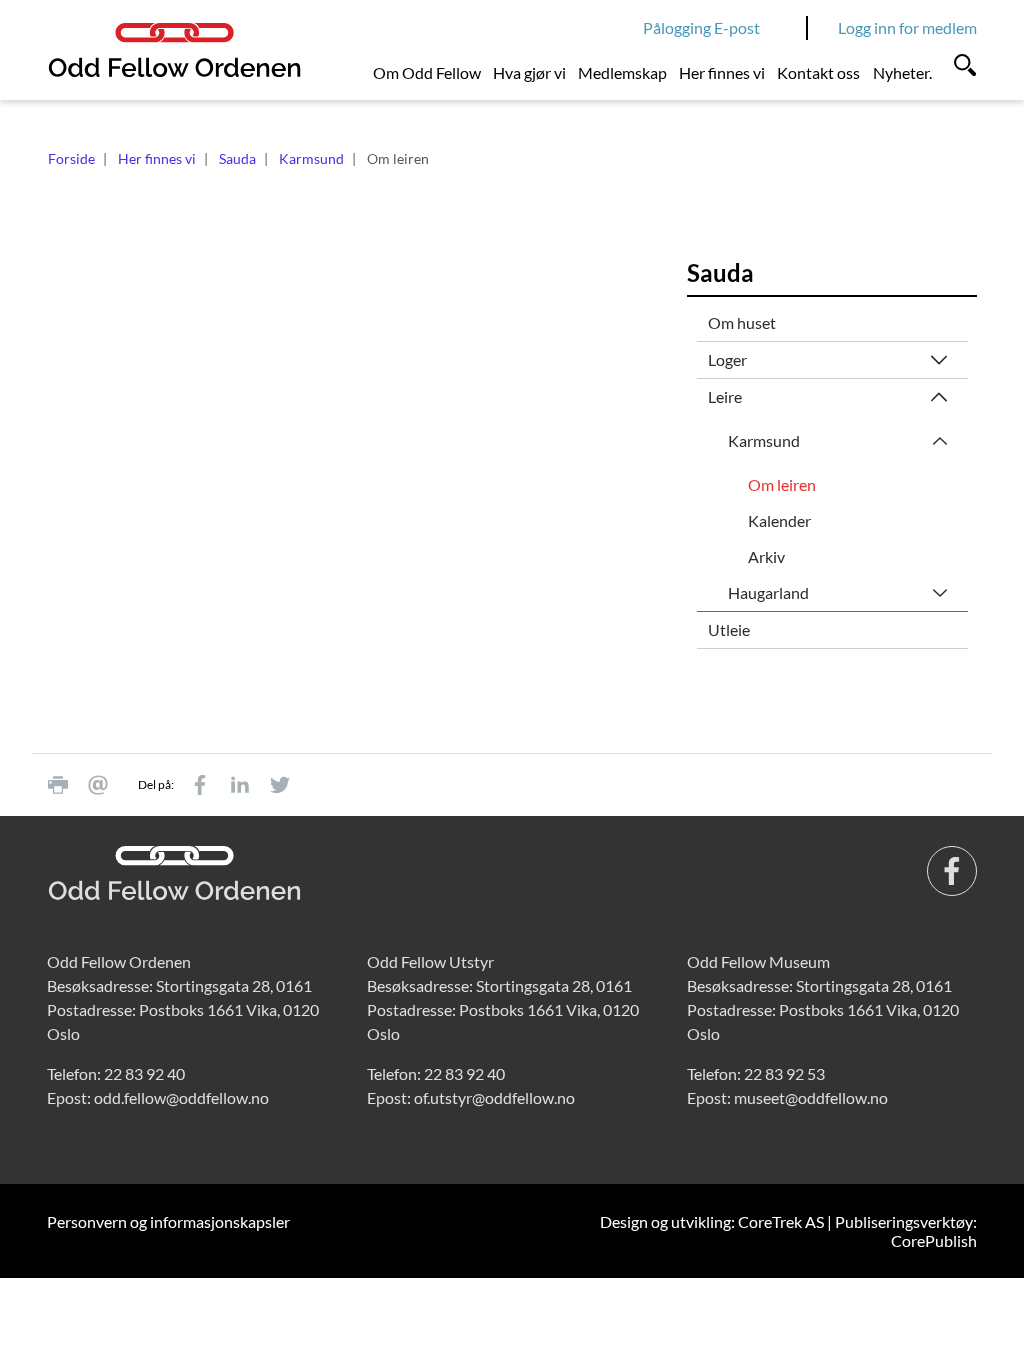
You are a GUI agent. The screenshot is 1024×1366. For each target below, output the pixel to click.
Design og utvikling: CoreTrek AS (712, 1221)
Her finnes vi (722, 72)
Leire (725, 396)
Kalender (779, 520)
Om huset (742, 322)
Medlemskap (622, 72)
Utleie (729, 629)
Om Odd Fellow (427, 72)
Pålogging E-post (701, 27)
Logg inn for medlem (907, 27)
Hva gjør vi (529, 72)
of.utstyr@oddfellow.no (494, 1097)
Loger (727, 359)
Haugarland (768, 592)
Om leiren (782, 484)
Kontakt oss (818, 72)
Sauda (237, 158)
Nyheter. (902, 72)
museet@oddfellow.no (811, 1097)
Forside (71, 158)
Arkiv (766, 556)
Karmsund (311, 158)
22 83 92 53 (784, 1073)
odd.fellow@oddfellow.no (181, 1097)
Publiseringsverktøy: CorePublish (906, 1231)
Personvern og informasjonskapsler (168, 1221)
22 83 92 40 (144, 1073)
